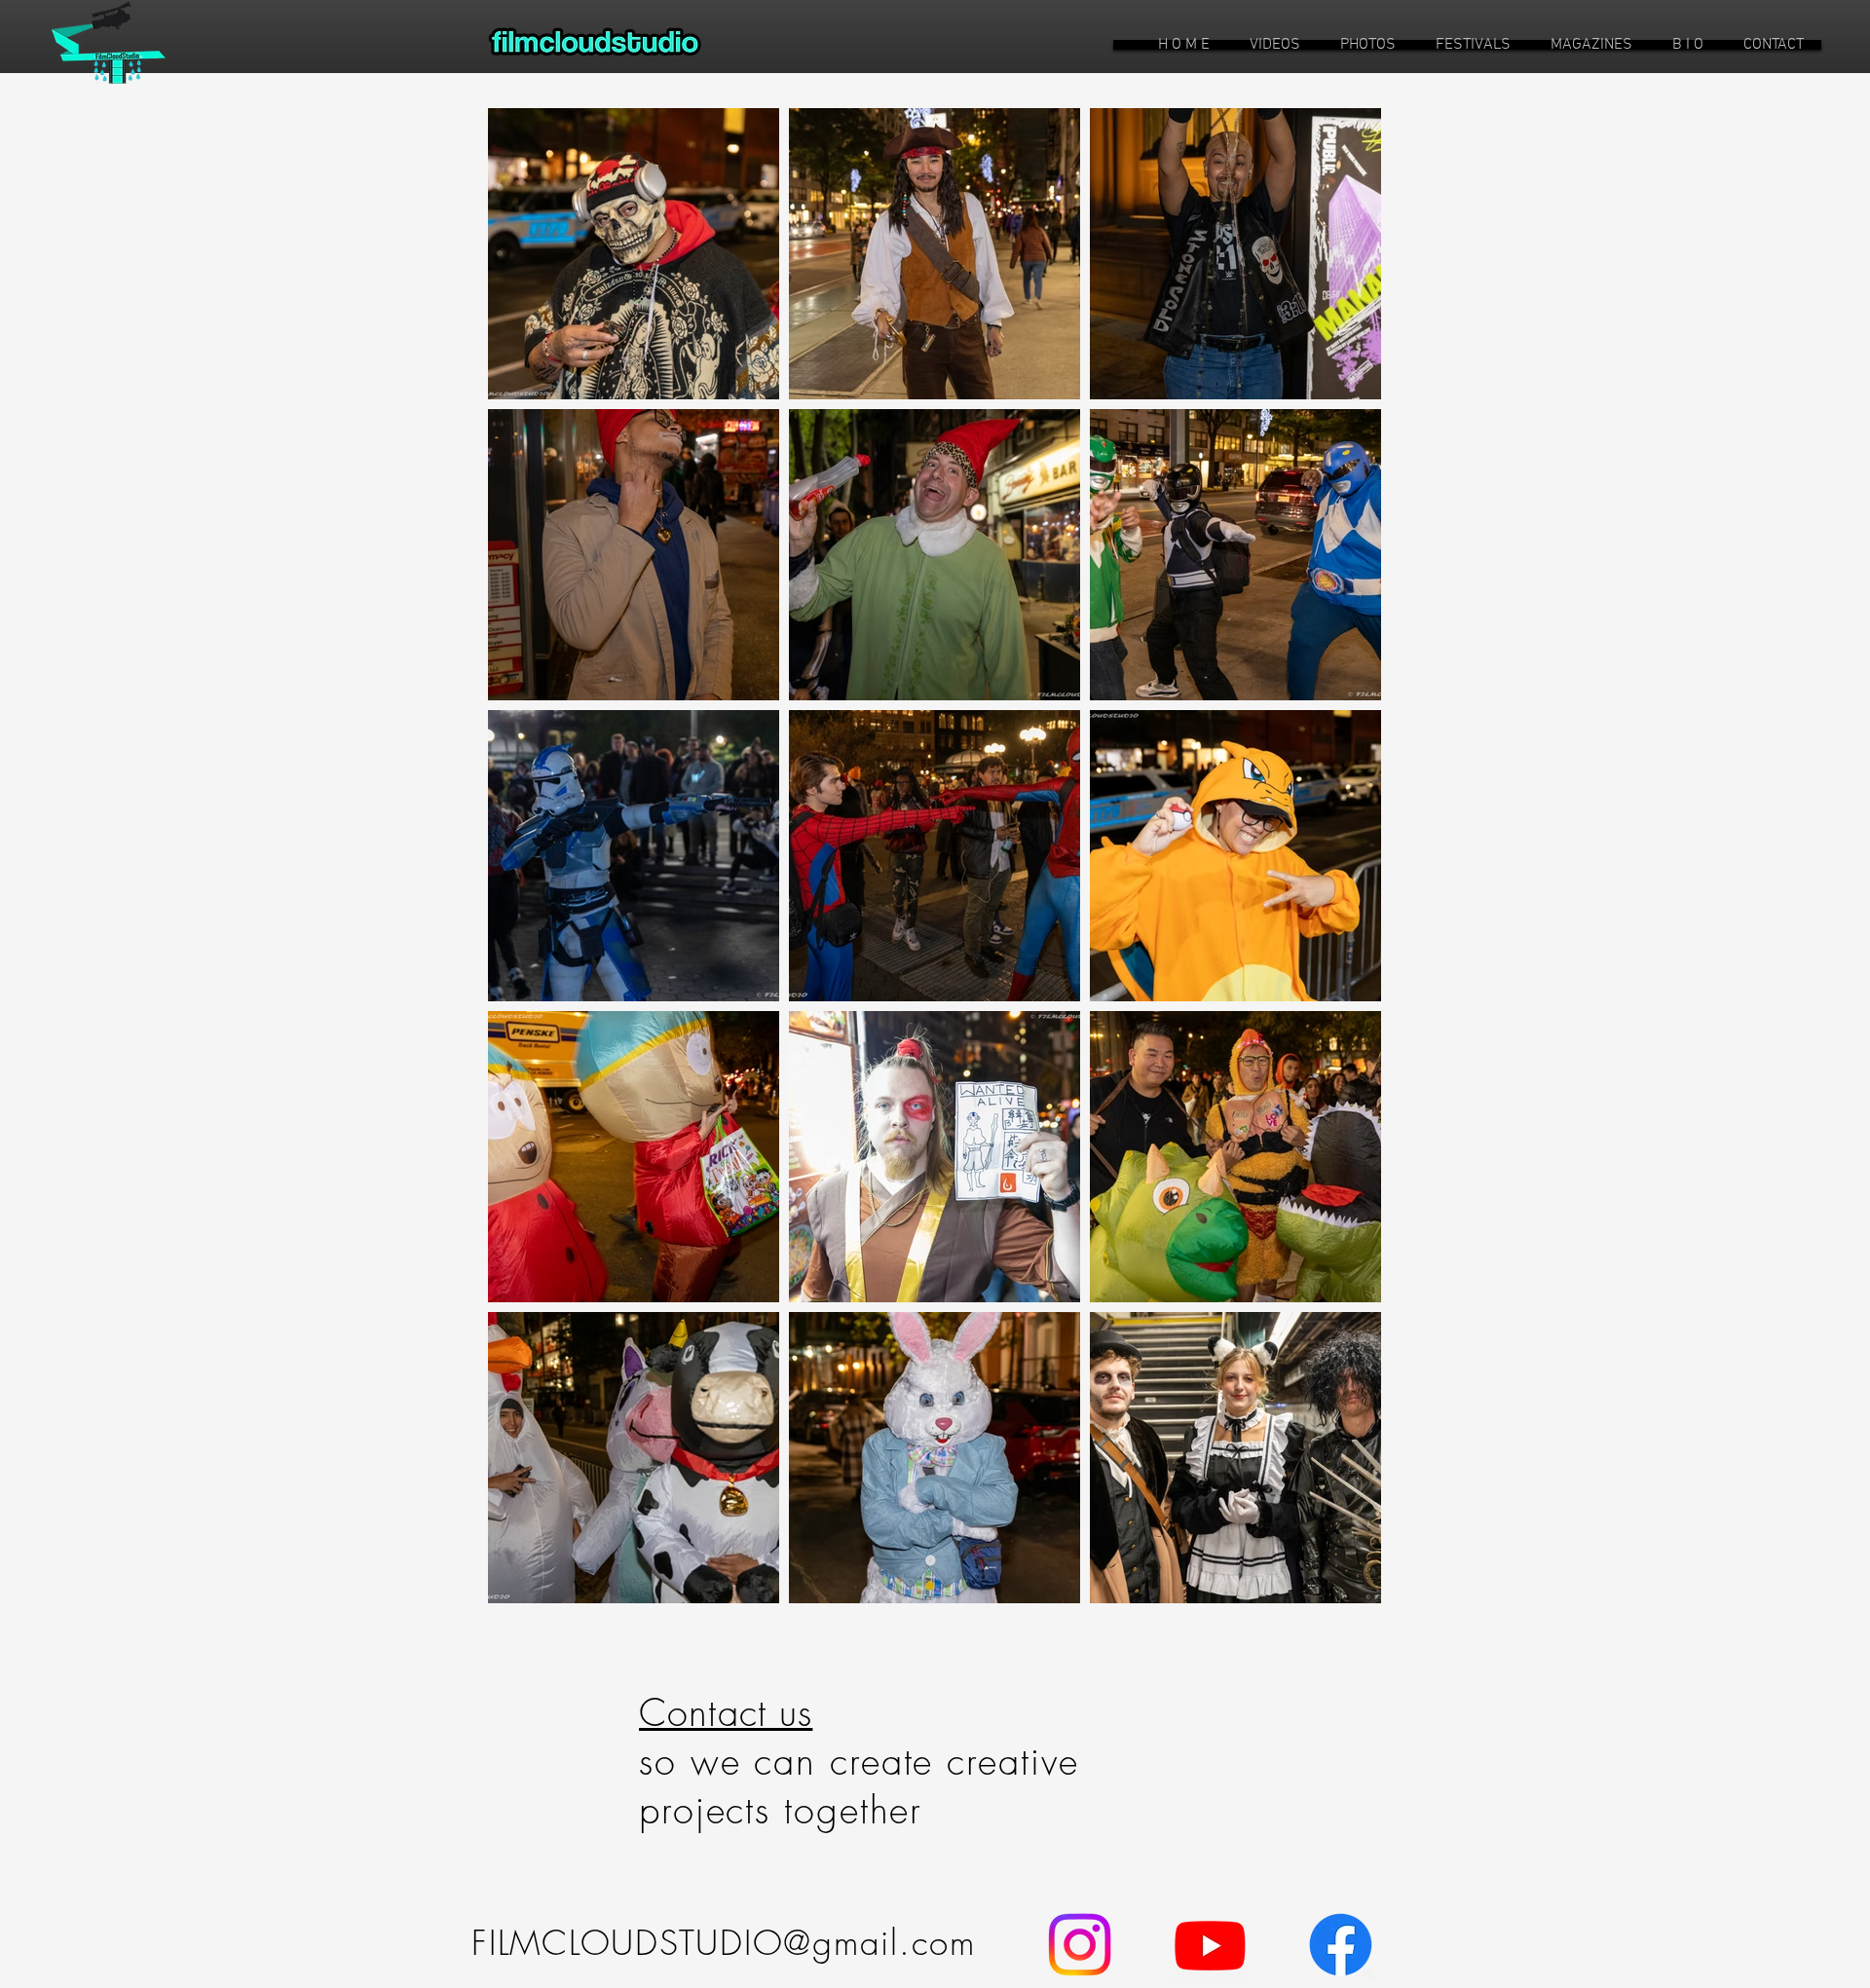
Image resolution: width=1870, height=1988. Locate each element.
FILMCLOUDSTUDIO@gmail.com (724, 1943)
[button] (1275, 45)
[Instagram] (1080, 1945)
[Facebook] (1341, 1945)
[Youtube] (1210, 1945)
